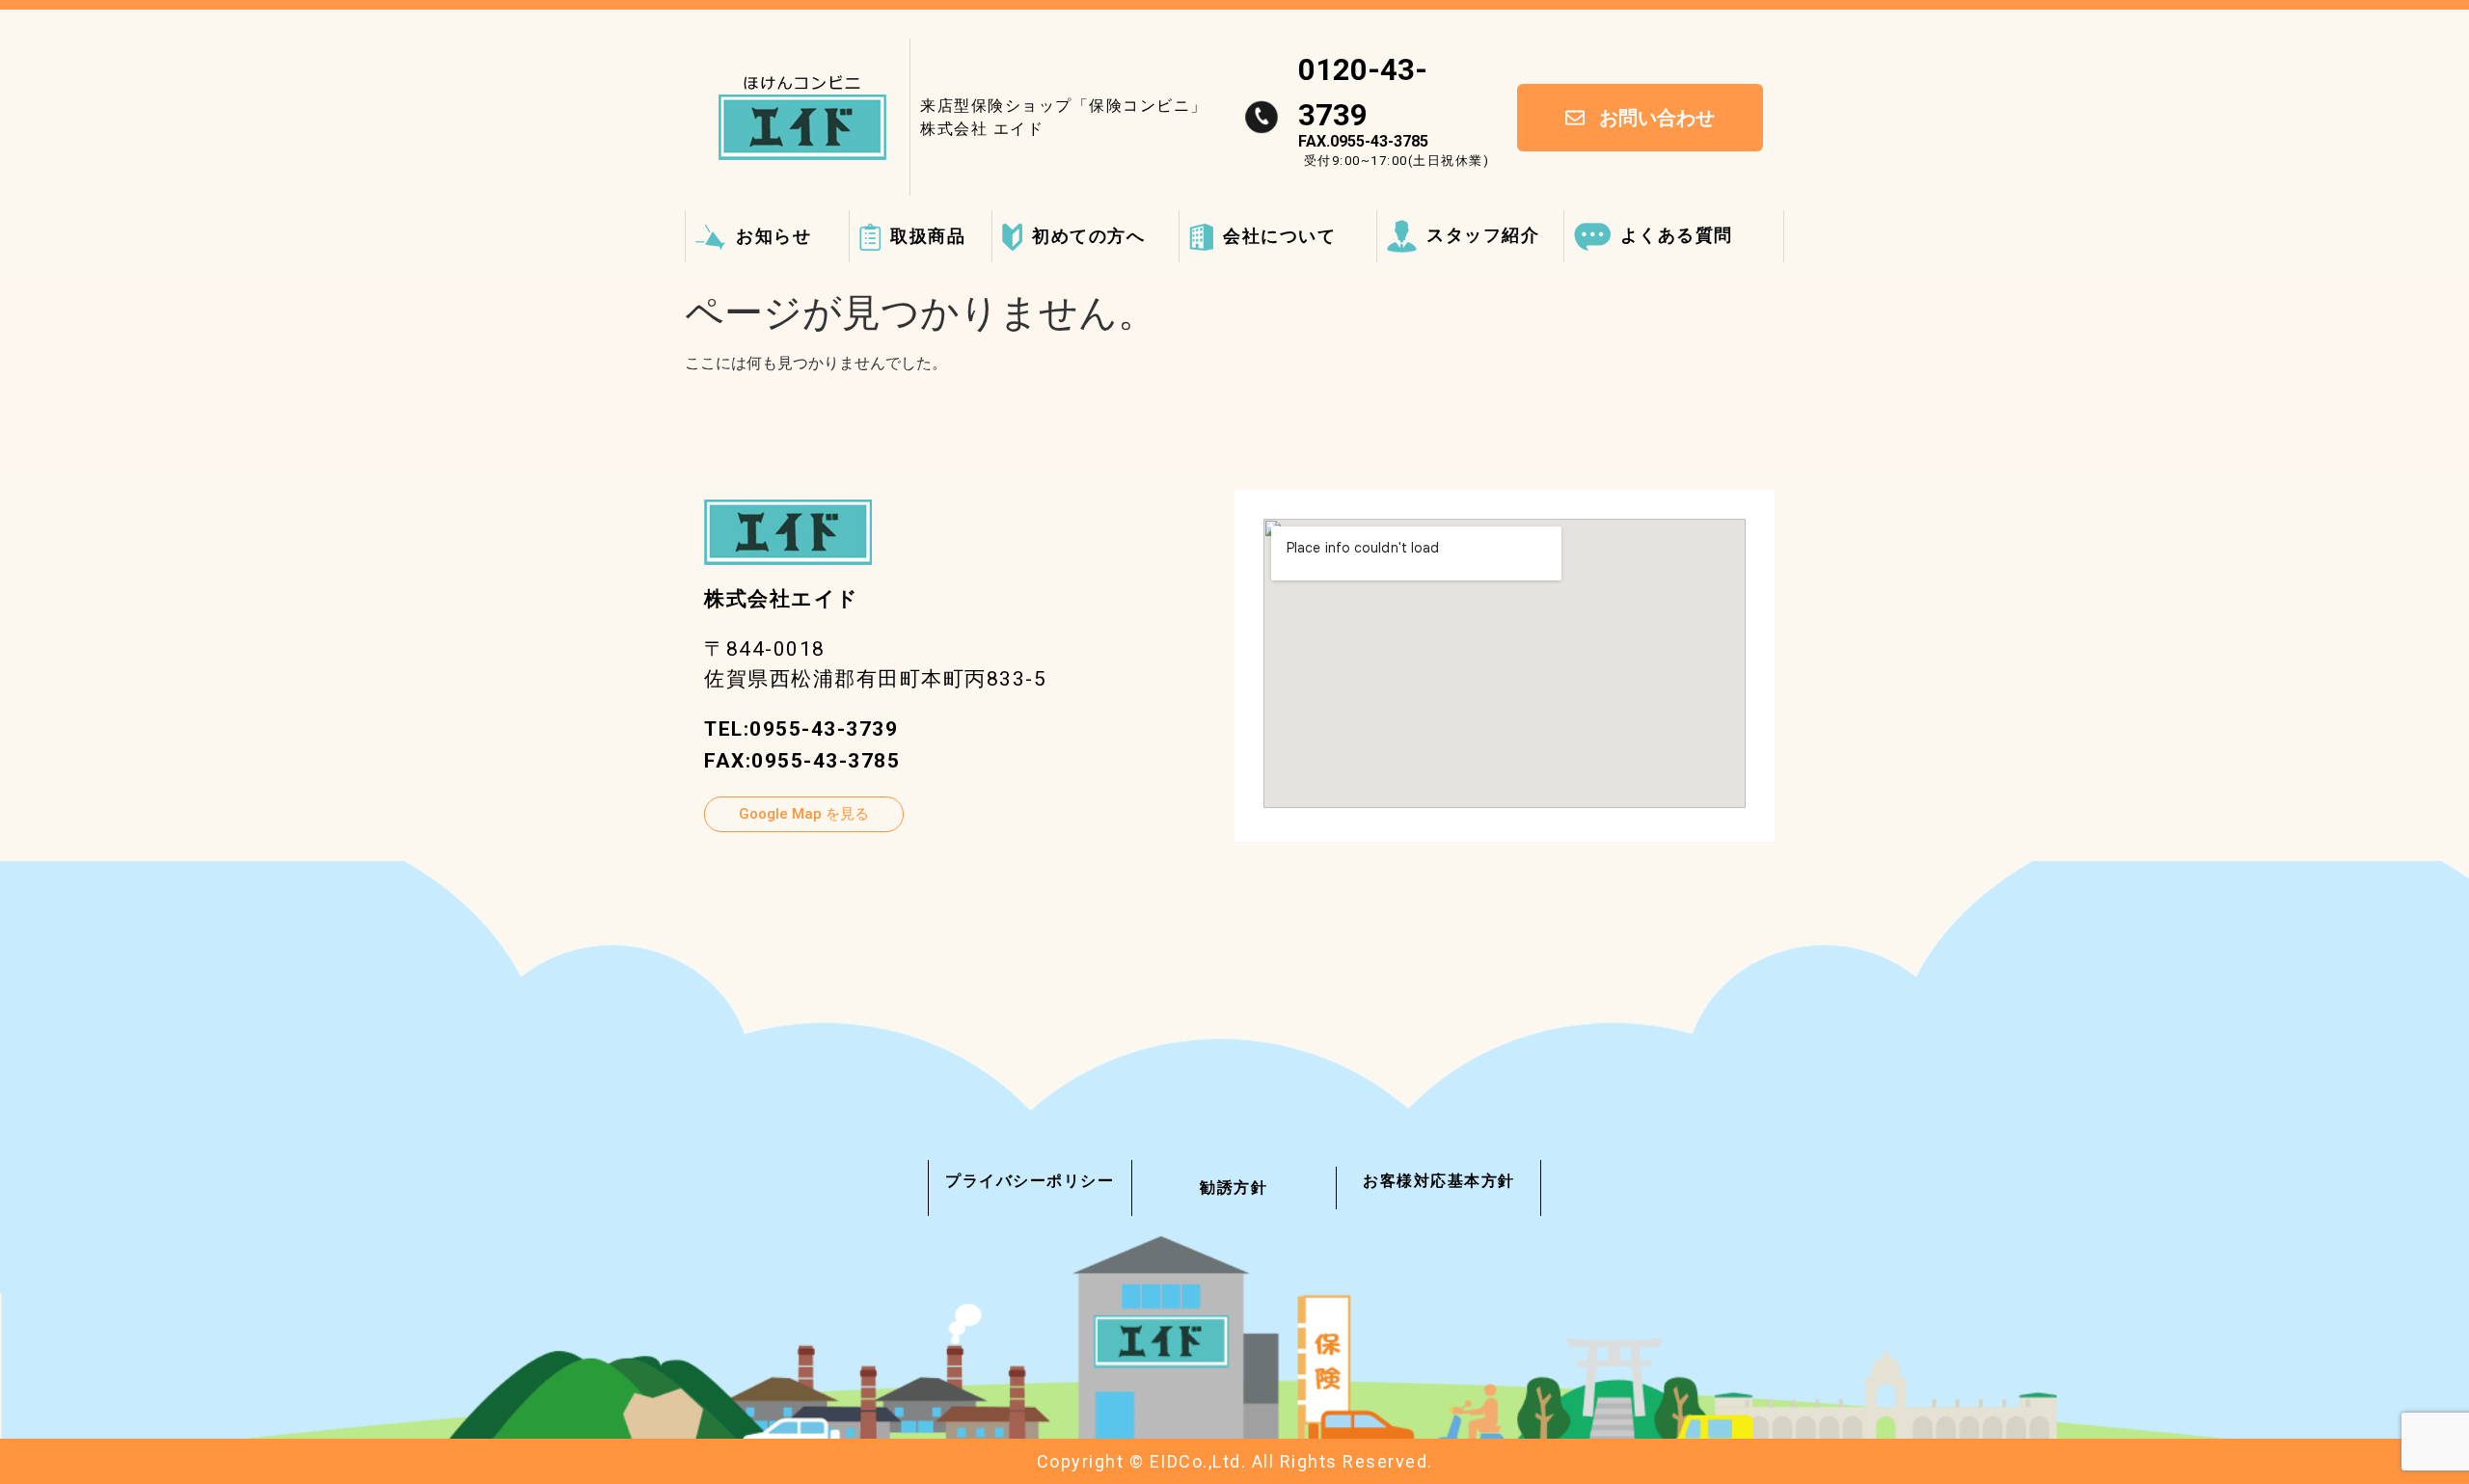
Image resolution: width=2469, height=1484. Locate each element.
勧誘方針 (1234, 1187)
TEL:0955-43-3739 (801, 729)
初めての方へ (1088, 236)
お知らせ (773, 236)
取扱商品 (928, 236)
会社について (1279, 236)
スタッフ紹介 (1483, 235)
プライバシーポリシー (1030, 1181)
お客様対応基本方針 (1439, 1181)
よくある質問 (1677, 235)
